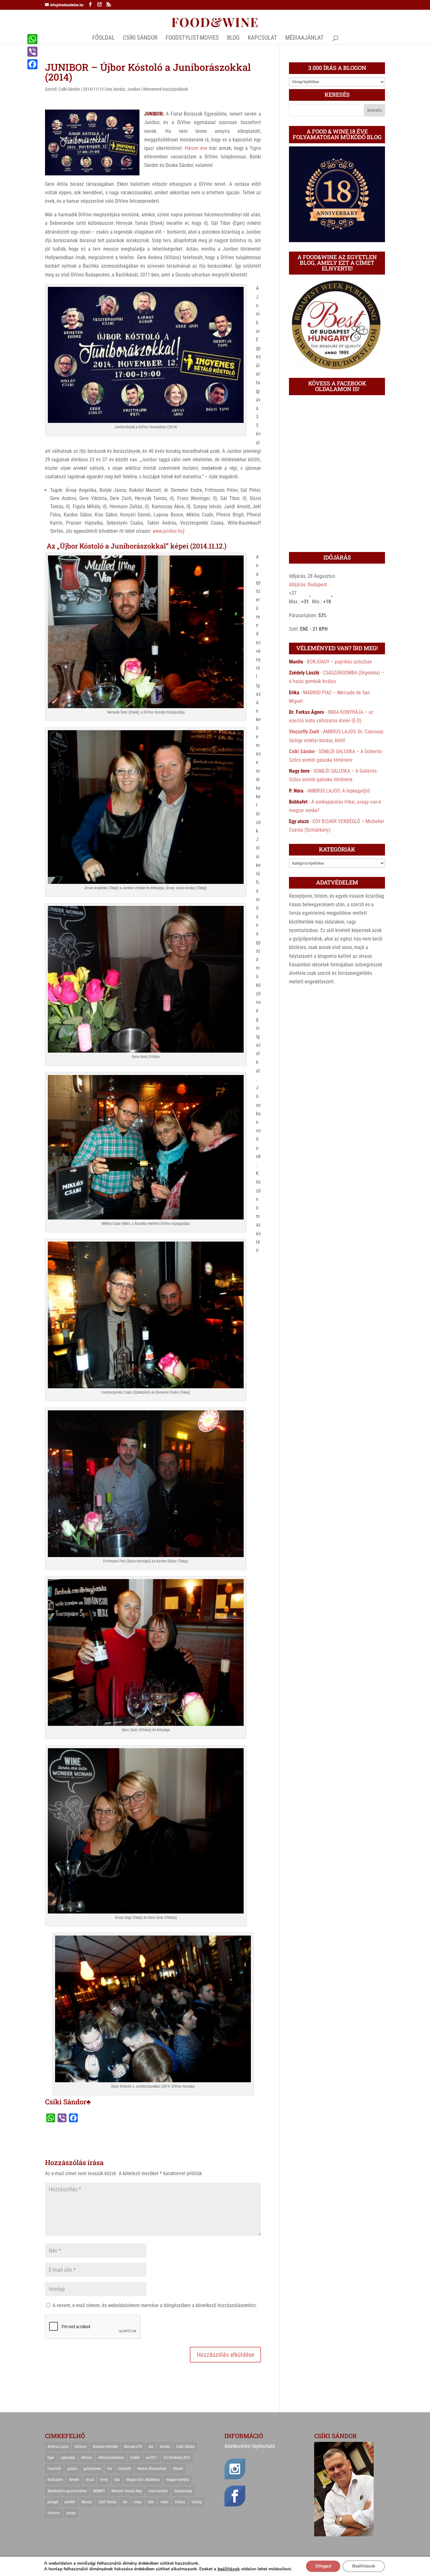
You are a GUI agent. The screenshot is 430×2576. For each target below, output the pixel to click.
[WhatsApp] (32, 39)
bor (109, 89)
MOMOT (99, 2491)
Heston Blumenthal (152, 2469)
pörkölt (70, 2502)
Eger (51, 2458)
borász (119, 89)
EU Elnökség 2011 (177, 2458)
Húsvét (178, 2469)
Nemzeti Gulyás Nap (127, 2491)
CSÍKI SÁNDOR (140, 38)
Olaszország (183, 2491)
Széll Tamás (107, 2502)
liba (117, 2480)
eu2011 (152, 2458)
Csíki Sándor (69, 89)
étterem (54, 2513)
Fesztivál (54, 2469)
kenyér (74, 2480)
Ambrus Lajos (58, 2447)
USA (151, 2502)
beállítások (229, 2569)
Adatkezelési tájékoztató (250, 2446)
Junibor (134, 89)
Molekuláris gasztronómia (67, 2491)
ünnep (71, 2513)
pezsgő (53, 2502)
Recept (87, 2502)
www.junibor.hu (168, 531)
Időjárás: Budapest (308, 585)
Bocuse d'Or (133, 2447)
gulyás (72, 2469)
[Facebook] (32, 64)
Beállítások (364, 2566)
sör (125, 2502)
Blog (233, 38)
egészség (68, 2458)
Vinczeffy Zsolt (304, 732)
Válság (197, 2502)
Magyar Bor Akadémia (143, 2480)
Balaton (81, 2447)
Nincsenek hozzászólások (166, 89)
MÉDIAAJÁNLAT (304, 38)
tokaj (138, 2502)
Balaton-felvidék (105, 2447)
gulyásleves (92, 2469)
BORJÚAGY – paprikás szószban (339, 662)
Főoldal (103, 38)
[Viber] (32, 52)
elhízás (87, 2458)
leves (104, 2480)
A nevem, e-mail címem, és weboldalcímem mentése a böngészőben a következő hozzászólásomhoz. (155, 2305)
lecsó (90, 2480)
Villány (180, 2502)
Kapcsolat (262, 38)
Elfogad (323, 2566)
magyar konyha (178, 2480)
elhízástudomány (111, 2458)
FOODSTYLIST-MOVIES (192, 38)
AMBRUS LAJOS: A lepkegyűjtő (339, 791)
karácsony (55, 2480)
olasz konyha (158, 2491)
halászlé (125, 2469)
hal (110, 2469)
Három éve (196, 148)
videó (164, 2502)
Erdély (135, 2458)
